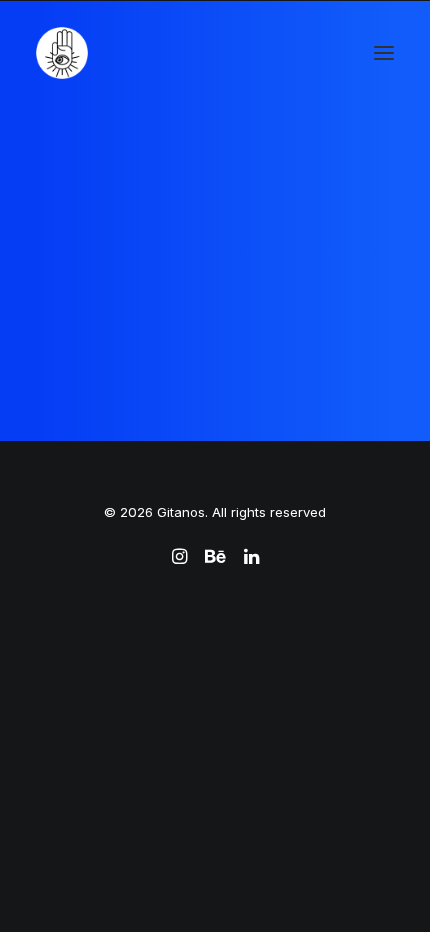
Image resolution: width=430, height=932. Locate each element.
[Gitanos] (62, 53)
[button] (384, 53)
